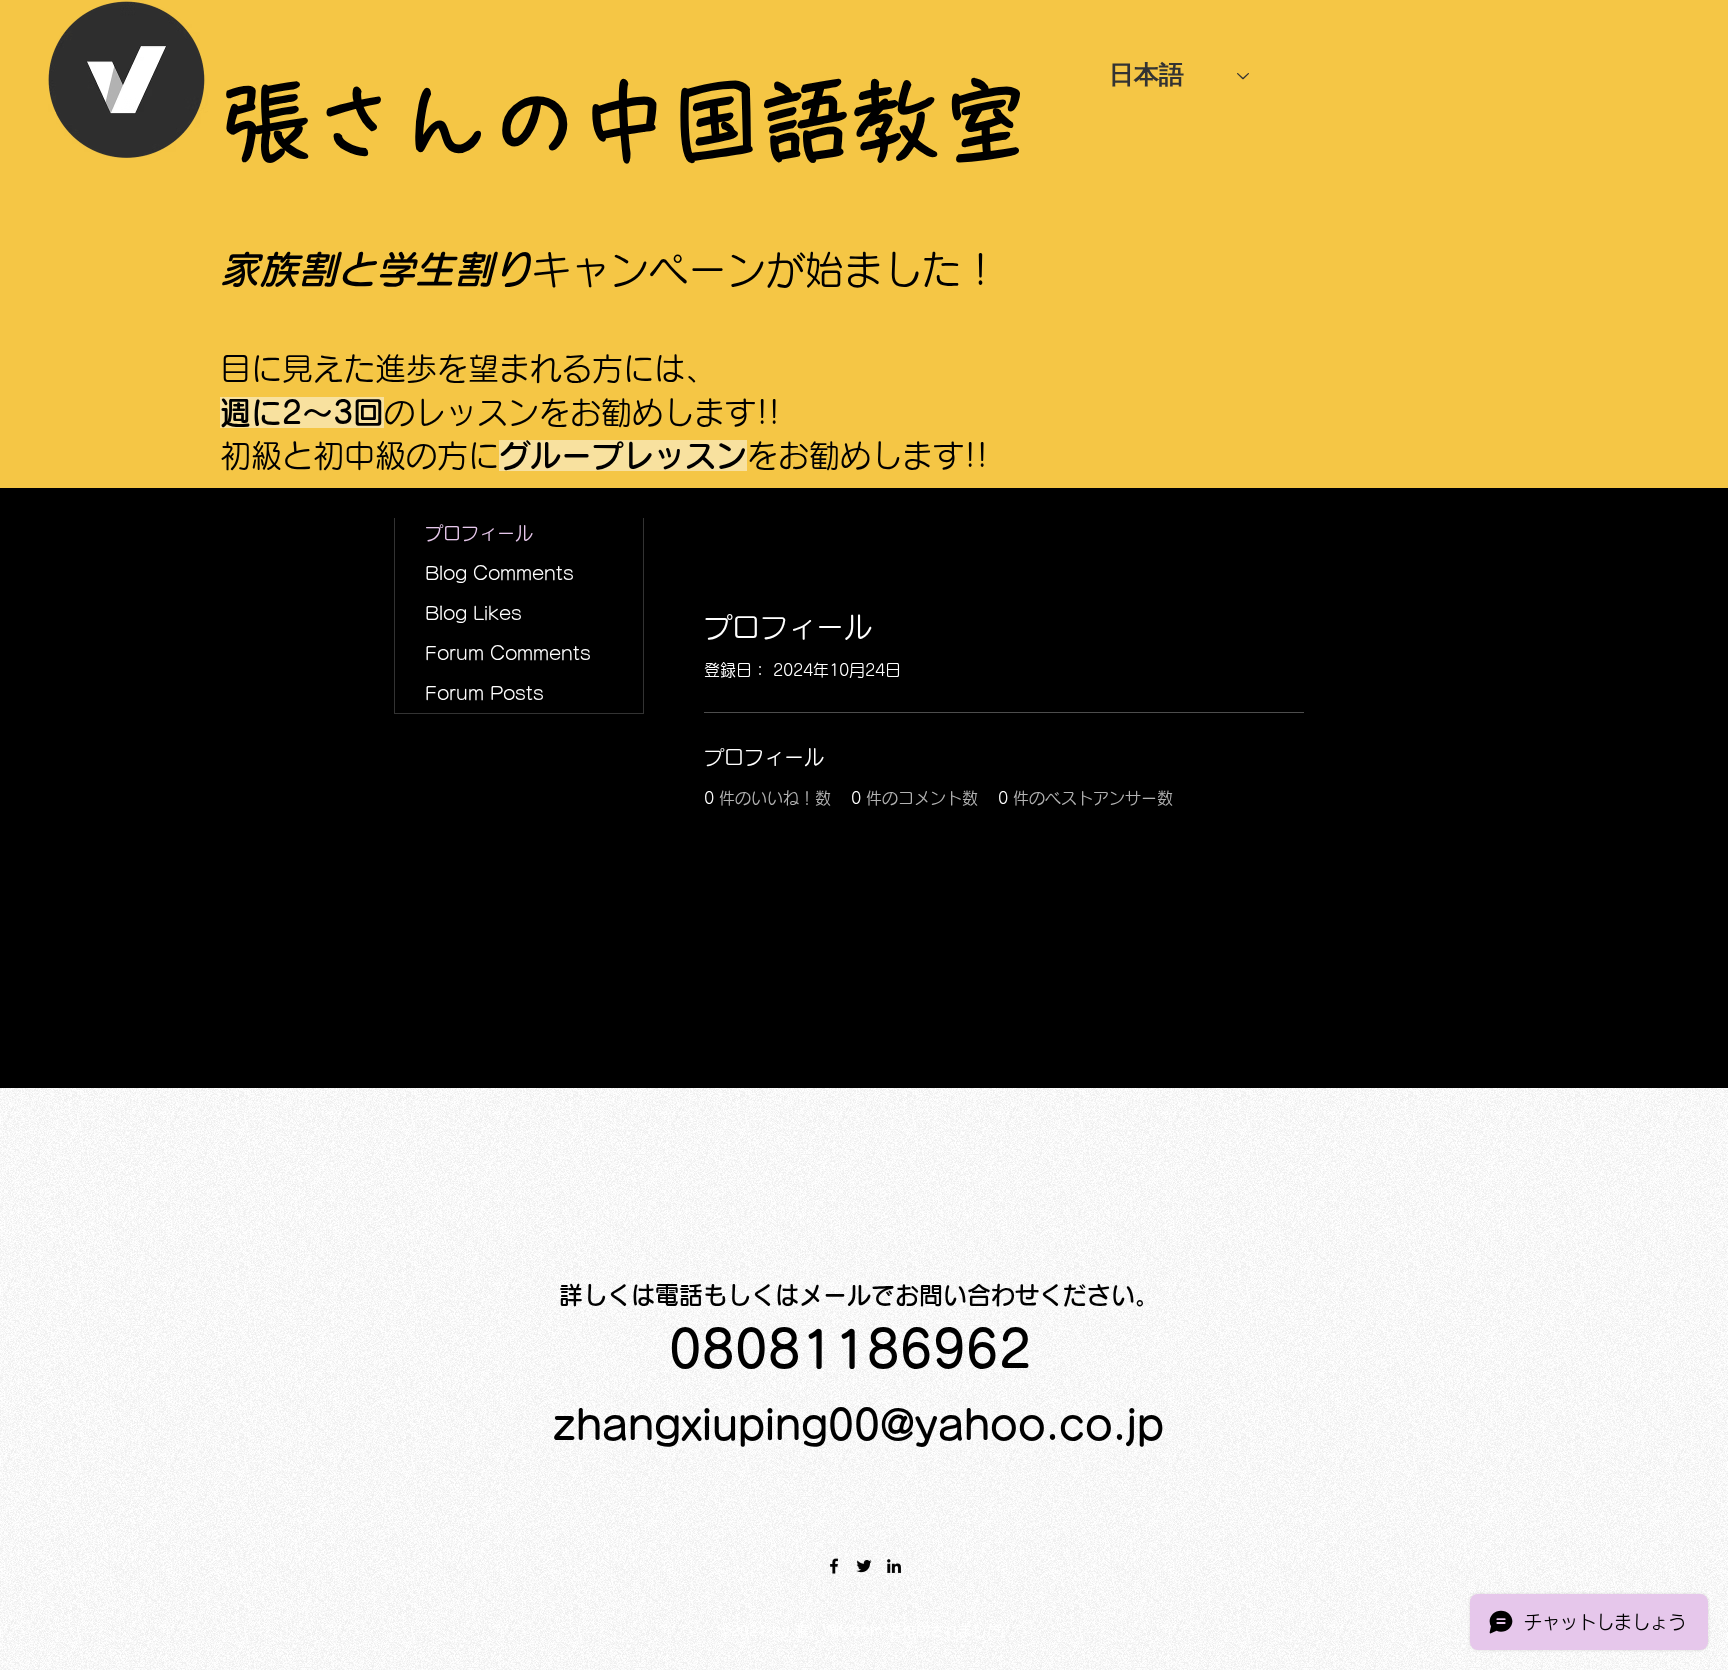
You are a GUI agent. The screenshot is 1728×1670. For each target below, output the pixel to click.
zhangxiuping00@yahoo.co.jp (858, 1425)
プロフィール (479, 533)
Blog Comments (499, 573)
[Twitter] (864, 1566)
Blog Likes (473, 613)
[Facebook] (834, 1566)
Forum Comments (508, 653)
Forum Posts (484, 693)
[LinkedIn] (894, 1566)
